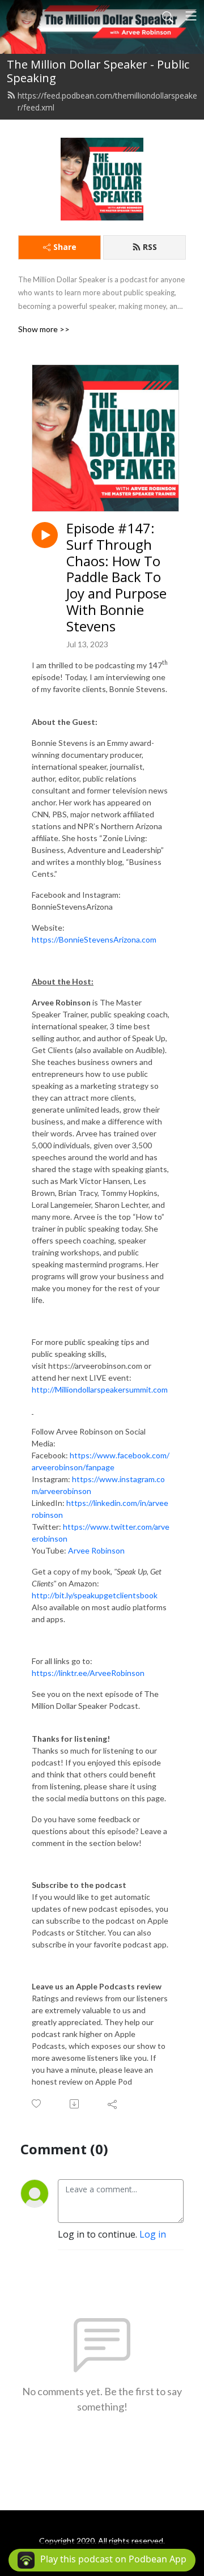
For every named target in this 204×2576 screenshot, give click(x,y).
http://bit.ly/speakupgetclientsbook (95, 1595)
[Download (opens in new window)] (75, 2104)
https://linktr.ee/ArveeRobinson (88, 1673)
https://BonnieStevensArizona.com (94, 939)
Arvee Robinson (96, 1550)
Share (65, 247)
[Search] (168, 16)
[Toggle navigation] (191, 16)
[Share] (113, 2104)
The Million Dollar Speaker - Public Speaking (98, 71)
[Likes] (37, 2104)
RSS (150, 247)
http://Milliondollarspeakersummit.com (100, 1389)
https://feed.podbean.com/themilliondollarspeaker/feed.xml (107, 101)
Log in (153, 2234)
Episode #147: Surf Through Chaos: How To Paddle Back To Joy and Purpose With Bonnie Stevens (116, 578)
